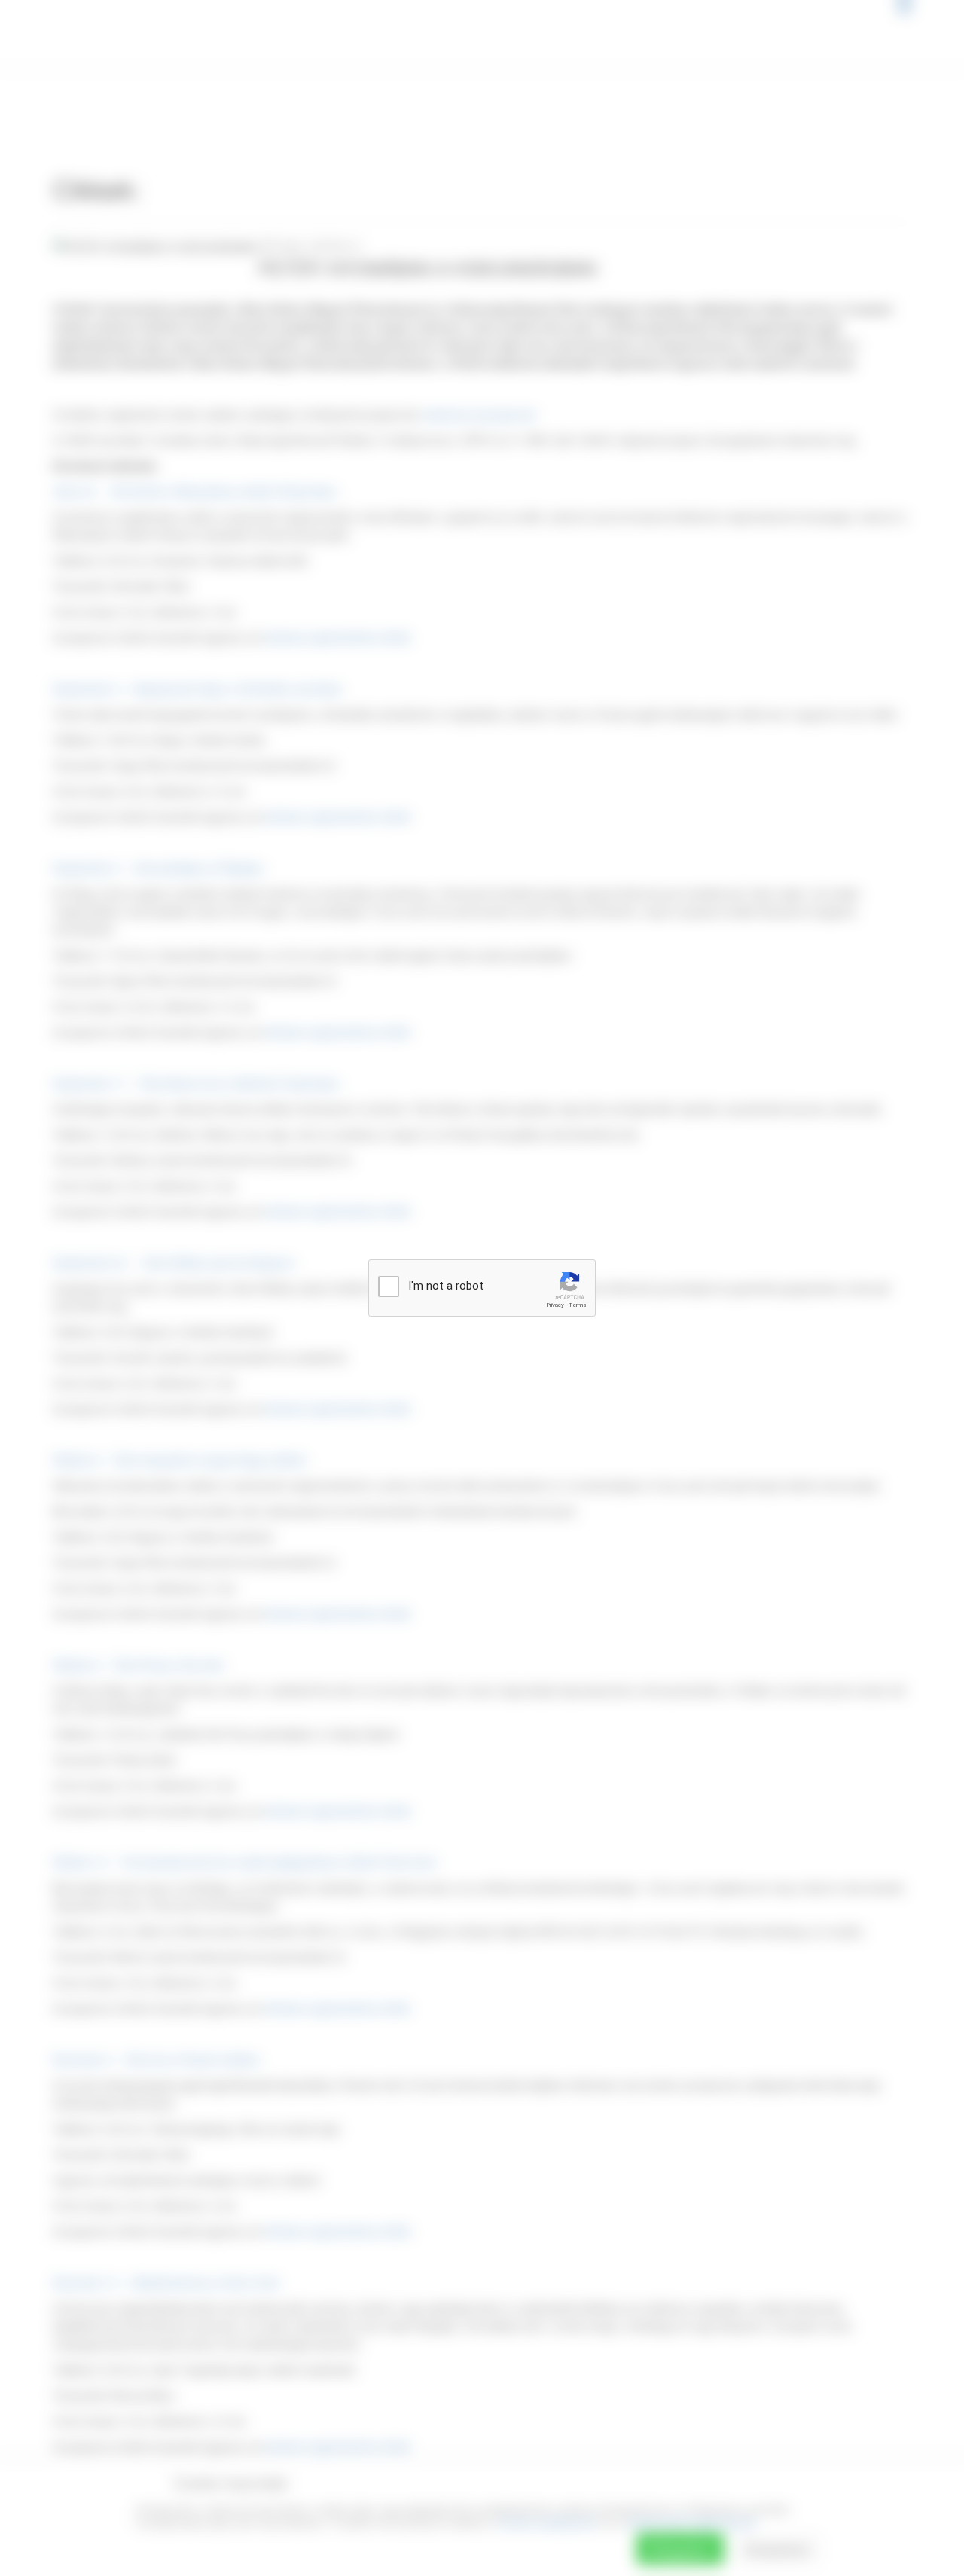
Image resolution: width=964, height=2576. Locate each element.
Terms (578, 1305)
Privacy (555, 1305)
